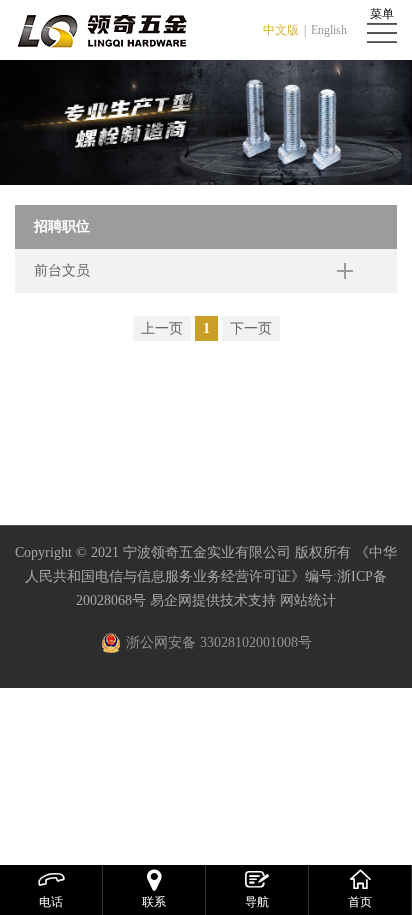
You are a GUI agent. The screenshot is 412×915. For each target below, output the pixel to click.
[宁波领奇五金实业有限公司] (105, 30)
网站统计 (308, 600)
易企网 (171, 600)
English (329, 30)
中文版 (281, 30)
